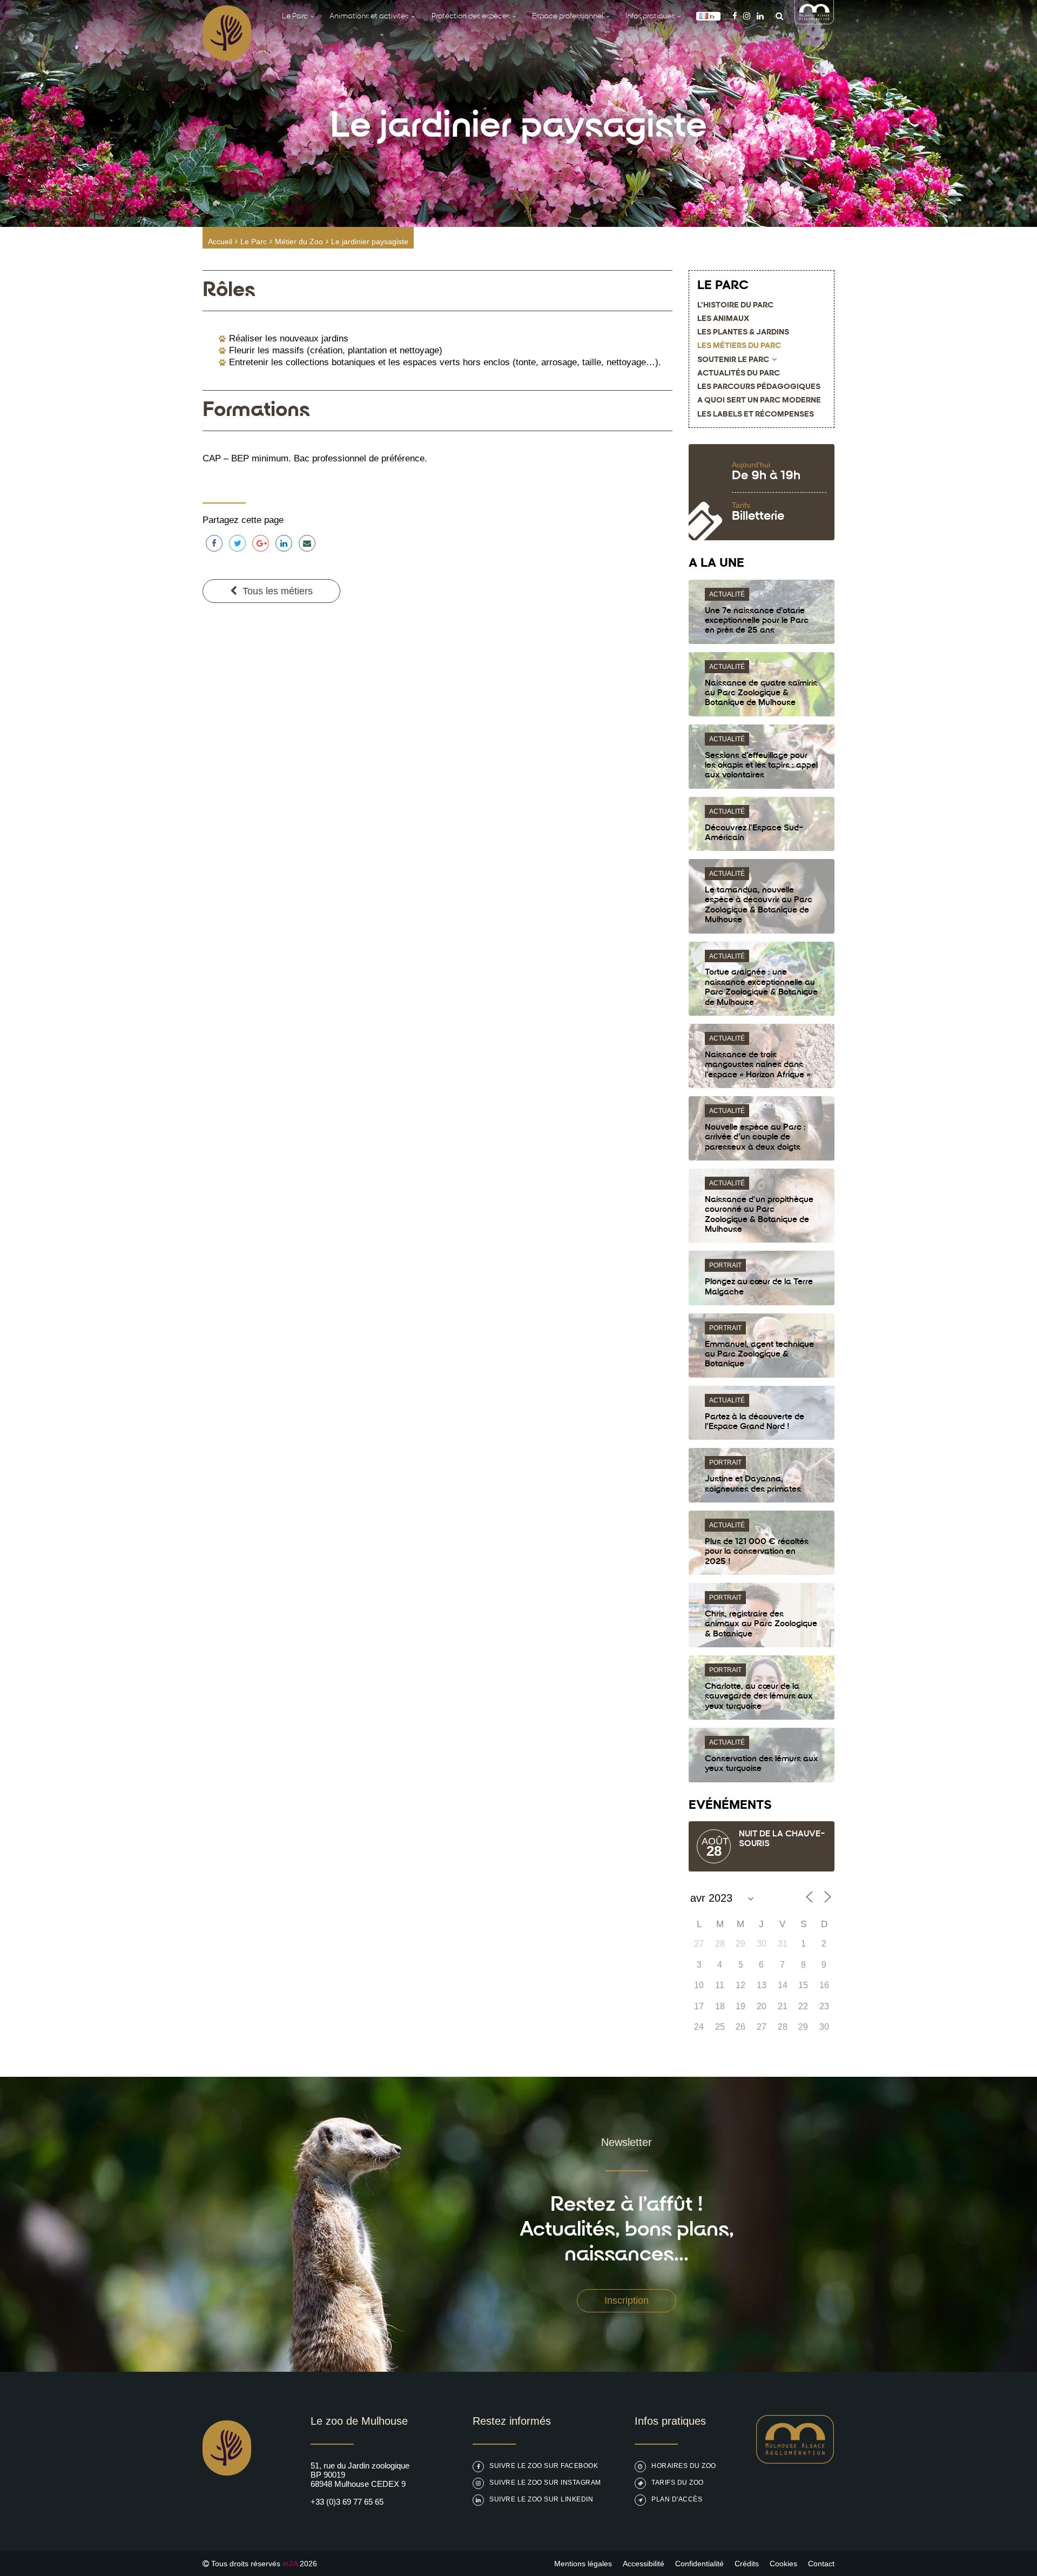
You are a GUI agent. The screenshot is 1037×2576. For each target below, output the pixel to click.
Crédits (747, 2564)
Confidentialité (699, 2564)
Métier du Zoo (299, 242)
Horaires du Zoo (684, 2466)
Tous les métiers (278, 591)
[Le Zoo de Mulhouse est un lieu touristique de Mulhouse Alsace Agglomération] (795, 2461)
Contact (821, 2564)
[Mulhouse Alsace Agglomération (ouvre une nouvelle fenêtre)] (814, 21)
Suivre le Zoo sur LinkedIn (541, 2499)
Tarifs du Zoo (678, 2483)
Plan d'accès (677, 2499)
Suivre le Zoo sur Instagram (545, 2483)
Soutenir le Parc (733, 360)
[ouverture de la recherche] (777, 16)
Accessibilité (644, 2564)
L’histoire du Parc (735, 306)
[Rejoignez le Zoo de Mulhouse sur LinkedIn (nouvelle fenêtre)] (760, 16)
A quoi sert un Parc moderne (759, 401)
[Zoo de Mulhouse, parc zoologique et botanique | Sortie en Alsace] (227, 2503)
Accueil (220, 242)
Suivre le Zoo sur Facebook (544, 2466)
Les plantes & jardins (743, 333)
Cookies (783, 2564)
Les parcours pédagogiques (759, 387)
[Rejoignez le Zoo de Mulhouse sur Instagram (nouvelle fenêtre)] (747, 16)
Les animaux (723, 319)
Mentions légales (583, 2564)
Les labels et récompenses (756, 415)
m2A (290, 2564)
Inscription (627, 2300)
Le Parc (254, 242)
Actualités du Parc (739, 374)
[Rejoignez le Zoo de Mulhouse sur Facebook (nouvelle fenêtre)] (735, 16)
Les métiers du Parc (739, 346)
